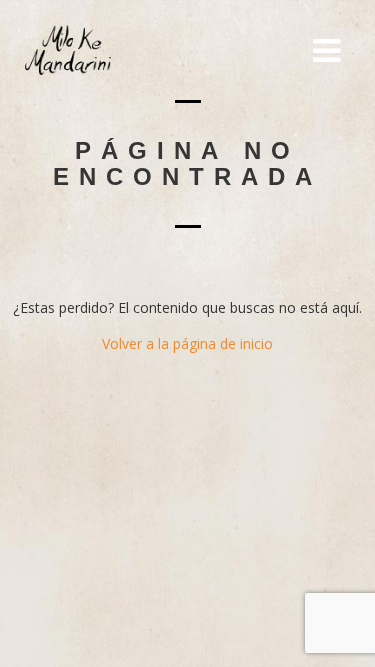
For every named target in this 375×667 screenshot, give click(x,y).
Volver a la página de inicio (187, 343)
